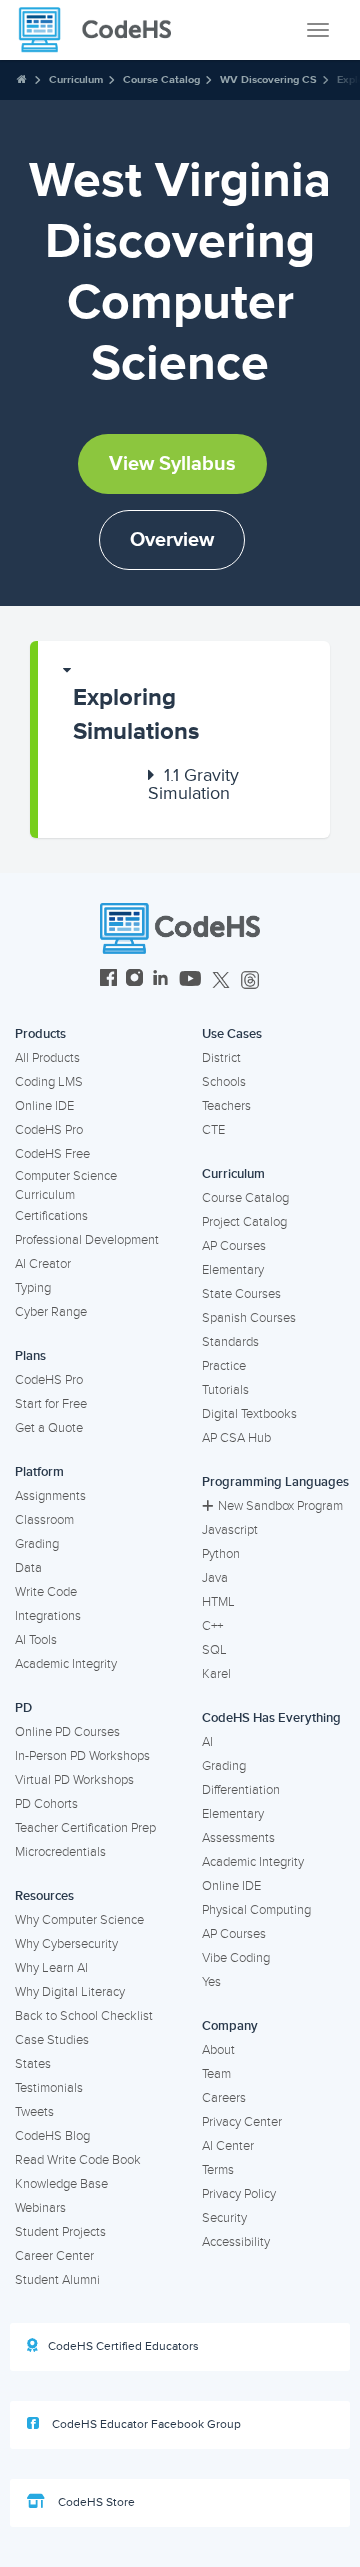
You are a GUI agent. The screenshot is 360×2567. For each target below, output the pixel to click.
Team (216, 2074)
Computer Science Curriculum (66, 1185)
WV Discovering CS (268, 79)
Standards (230, 1342)
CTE (213, 1130)
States (33, 2064)
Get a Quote (49, 1428)
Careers (224, 2098)
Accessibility (236, 2242)
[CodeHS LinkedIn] (160, 980)
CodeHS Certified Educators (123, 2346)
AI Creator (43, 1264)
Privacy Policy (239, 2194)
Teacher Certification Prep (85, 1828)
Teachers (226, 1106)
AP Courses (234, 1246)
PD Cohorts (46, 1804)
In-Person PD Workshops (82, 1756)
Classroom (44, 1520)
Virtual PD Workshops (74, 1780)
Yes (211, 1982)
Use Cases (232, 1034)
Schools (224, 1082)
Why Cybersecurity (66, 1944)
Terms (218, 2170)
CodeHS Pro (49, 1130)
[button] (184, 705)
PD (23, 1708)
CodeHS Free (52, 1154)
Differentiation (241, 1790)
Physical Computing (256, 1910)
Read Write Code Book (78, 2160)
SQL (214, 1650)
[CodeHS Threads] (250, 980)
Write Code (46, 1592)
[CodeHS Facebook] (108, 980)
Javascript (230, 1530)
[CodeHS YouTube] (190, 980)
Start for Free (51, 1404)
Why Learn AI (51, 1968)
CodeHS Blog (52, 2136)
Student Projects (60, 2232)
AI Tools (36, 1640)
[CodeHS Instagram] (134, 980)
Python (221, 1554)
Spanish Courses (249, 1318)
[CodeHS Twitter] (221, 980)
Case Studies (52, 2040)
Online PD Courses (67, 1732)
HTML (218, 1602)
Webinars (40, 2208)
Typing (33, 1288)
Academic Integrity (66, 1664)
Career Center (54, 2256)
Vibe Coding (236, 1958)
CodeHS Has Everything (271, 1718)
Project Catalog (244, 1222)
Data (28, 1568)
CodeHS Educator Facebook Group (145, 2424)
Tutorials (225, 1390)
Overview (172, 540)
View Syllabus (172, 464)
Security (224, 2218)
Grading (37, 1544)
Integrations (48, 1616)
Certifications (51, 1216)
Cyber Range (51, 1312)
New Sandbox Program (280, 1506)
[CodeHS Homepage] (103, 30)
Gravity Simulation (193, 784)
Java (215, 1578)
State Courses (241, 1294)
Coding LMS (49, 1082)
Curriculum (76, 79)
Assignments (50, 1496)
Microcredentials (60, 1852)
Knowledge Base (61, 2184)
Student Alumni (57, 2280)
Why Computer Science (79, 1920)
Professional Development (87, 1240)
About (218, 2050)
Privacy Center (242, 2122)
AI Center (228, 2146)
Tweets (34, 2112)
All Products (47, 1058)
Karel (216, 1674)
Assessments (238, 1838)
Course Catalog (161, 79)
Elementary (233, 1270)
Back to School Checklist (84, 2016)
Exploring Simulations (136, 714)
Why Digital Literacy (70, 1992)
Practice (224, 1366)
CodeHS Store (95, 2502)
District (221, 1058)
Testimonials (49, 2088)
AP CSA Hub (236, 1438)
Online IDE (44, 1106)
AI (207, 1742)
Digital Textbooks (249, 1414)
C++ (212, 1626)
